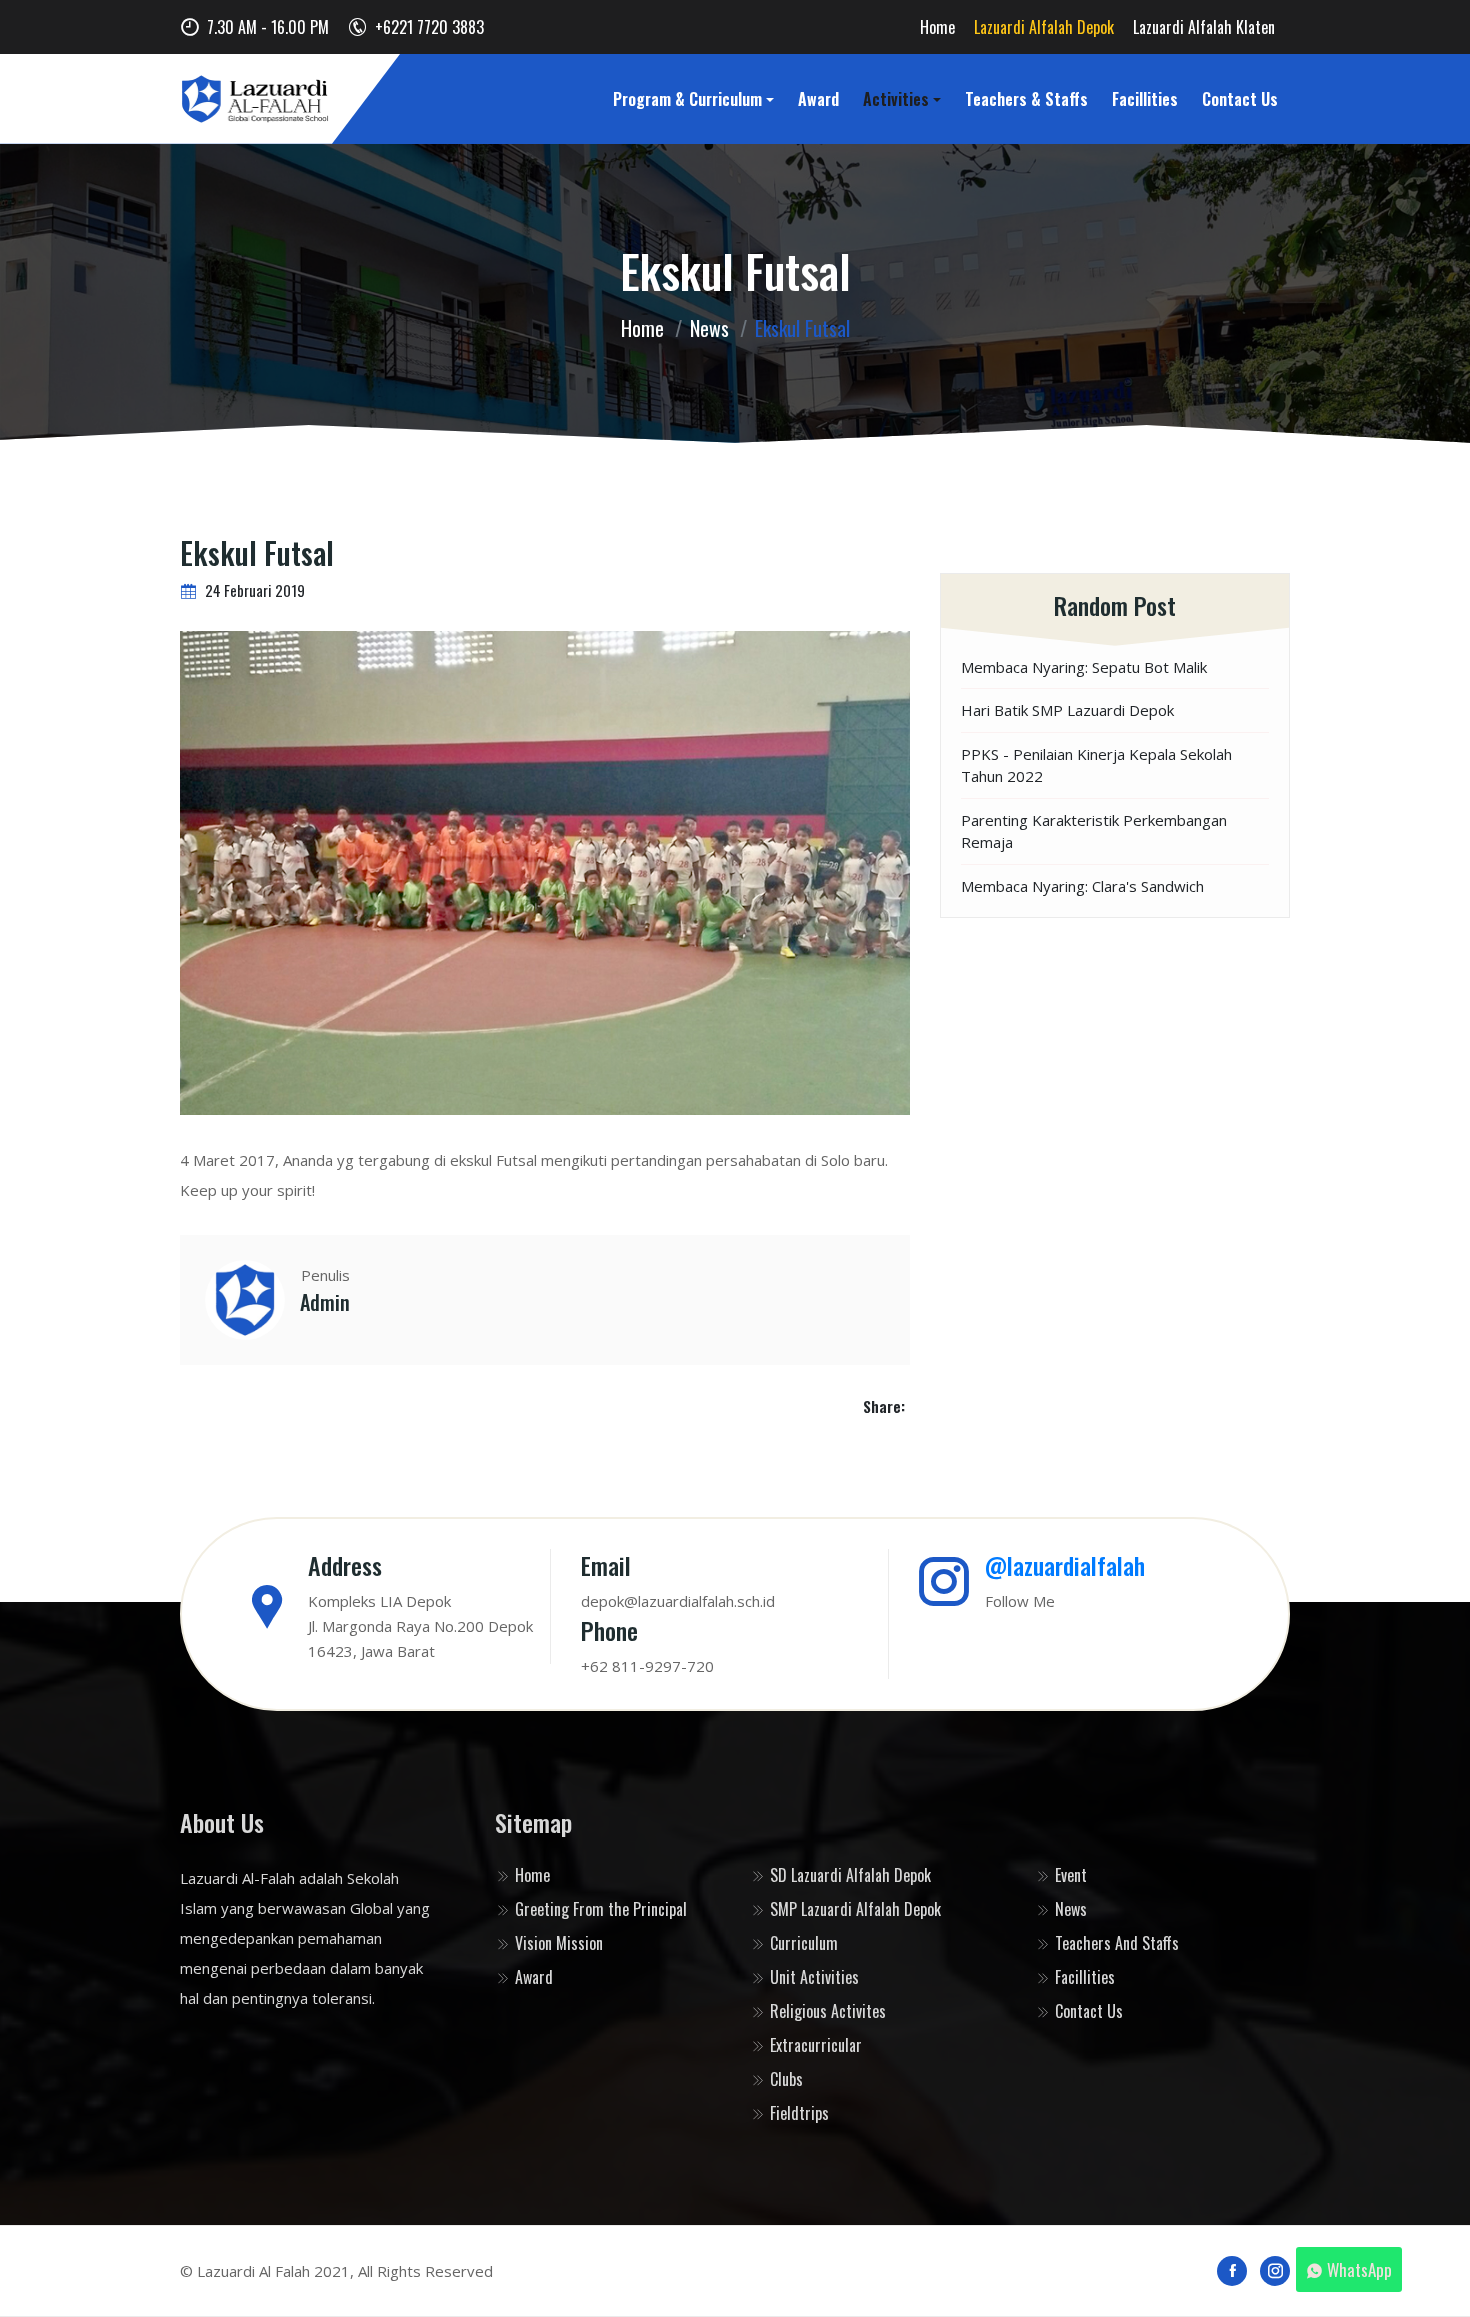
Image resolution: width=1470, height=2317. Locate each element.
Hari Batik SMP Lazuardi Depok (1067, 710)
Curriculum (802, 1943)
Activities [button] (896, 99)
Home (937, 27)
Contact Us (1240, 99)
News (709, 328)
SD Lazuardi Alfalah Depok (848, 1875)
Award (818, 99)
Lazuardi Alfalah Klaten (1204, 27)
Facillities (1145, 99)
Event (1069, 1875)
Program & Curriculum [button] (687, 99)
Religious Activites (826, 2011)
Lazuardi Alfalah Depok (1044, 27)
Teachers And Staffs (1115, 1943)
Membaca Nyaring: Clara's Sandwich (1082, 886)
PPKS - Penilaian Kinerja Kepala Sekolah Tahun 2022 (1096, 765)
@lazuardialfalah (1065, 1565)
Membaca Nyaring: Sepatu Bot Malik (1084, 667)
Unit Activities (812, 1977)
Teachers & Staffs (1026, 99)
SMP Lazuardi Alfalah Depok (853, 1909)
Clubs (784, 2079)
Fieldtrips (797, 2113)
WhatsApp (1359, 2269)
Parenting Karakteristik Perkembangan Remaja (1094, 831)
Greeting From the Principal (599, 1909)
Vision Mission (557, 1943)
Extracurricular (814, 2045)
